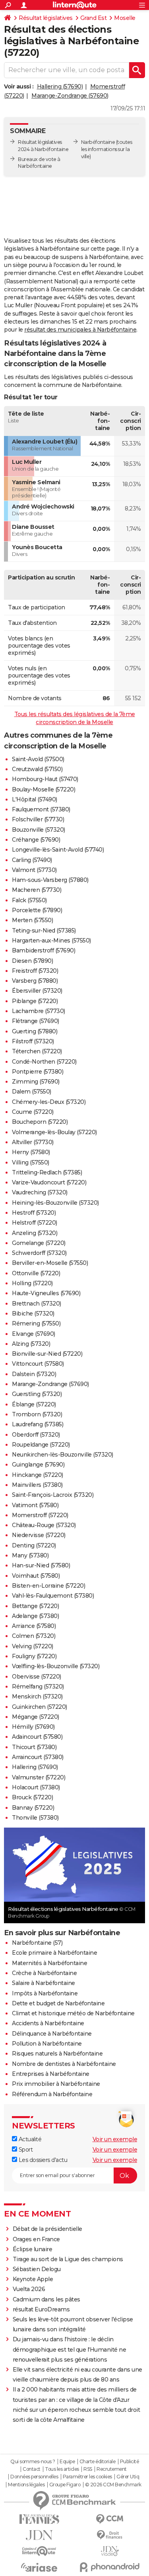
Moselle (125, 18)
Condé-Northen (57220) (44, 1062)
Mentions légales (26, 2485)
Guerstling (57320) (37, 1394)
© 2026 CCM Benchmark (113, 2485)
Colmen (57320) (34, 1636)
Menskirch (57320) (37, 1696)
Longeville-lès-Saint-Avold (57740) (58, 850)
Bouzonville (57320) (39, 830)
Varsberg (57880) (35, 981)
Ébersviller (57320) (37, 991)
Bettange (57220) (35, 1606)
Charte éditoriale (98, 2462)
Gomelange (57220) (39, 1243)
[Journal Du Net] (39, 2535)
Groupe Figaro (65, 2485)
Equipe (67, 2462)
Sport (25, 2150)
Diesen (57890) (32, 961)
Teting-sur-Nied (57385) (44, 931)
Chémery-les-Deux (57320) (49, 1102)
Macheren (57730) (37, 890)
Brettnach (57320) (37, 1304)
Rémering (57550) (36, 1323)
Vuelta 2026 (29, 2289)
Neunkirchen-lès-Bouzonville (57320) (63, 1455)
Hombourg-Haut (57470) (45, 779)
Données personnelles (34, 2477)
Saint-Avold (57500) (38, 759)
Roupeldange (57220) (41, 1445)
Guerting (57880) (35, 1031)
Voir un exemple (115, 2139)
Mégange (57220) (36, 1717)
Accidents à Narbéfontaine (48, 2023)
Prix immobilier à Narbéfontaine (56, 2084)
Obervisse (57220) (37, 1677)
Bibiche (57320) (33, 1314)
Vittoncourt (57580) (38, 1364)
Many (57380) (30, 1555)
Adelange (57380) (35, 1616)
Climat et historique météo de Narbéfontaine (73, 2013)
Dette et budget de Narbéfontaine (58, 2003)
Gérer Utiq (128, 2477)
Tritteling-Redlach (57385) (47, 1172)
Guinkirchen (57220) (40, 1707)
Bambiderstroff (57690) (44, 950)
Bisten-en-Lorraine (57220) (48, 1586)
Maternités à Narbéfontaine (49, 1963)
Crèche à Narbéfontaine (44, 1973)
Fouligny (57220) (34, 1656)
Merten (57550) (32, 920)
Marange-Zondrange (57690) (70, 96)
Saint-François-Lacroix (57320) (53, 1495)
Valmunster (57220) (39, 1777)
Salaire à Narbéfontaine (44, 1983)
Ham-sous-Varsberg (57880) (50, 880)
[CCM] (110, 2519)
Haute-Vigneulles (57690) (46, 1293)
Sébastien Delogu (37, 2269)
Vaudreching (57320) (40, 1192)
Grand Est (94, 18)
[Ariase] (39, 2567)
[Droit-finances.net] (110, 2535)
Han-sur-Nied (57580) (41, 1565)
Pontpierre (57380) (38, 1072)
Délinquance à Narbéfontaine (52, 2034)
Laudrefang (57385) (38, 1424)
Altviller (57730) (33, 1142)
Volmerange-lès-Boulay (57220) (54, 1132)
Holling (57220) (32, 1283)
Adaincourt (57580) (37, 1737)
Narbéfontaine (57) (37, 1943)
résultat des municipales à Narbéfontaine (80, 330)
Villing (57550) (31, 1162)
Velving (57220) (33, 1646)
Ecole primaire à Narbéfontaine (54, 1953)
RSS (88, 2469)
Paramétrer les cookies (87, 2477)
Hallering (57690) (60, 86)
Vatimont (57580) (35, 1505)
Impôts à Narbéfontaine (45, 1993)
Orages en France (36, 2239)
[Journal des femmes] (39, 2519)
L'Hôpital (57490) (35, 799)
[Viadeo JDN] (110, 2551)
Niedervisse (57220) (39, 1535)
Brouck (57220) (32, 1797)
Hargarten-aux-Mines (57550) (51, 940)
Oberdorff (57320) (36, 1435)
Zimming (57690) (36, 1082)
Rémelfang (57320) (38, 1687)
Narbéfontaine (98, 142)
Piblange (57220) (35, 1001)
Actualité (29, 2139)
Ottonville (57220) (36, 1273)
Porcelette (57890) (37, 910)
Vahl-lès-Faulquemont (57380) (53, 1596)
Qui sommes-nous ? (33, 2462)
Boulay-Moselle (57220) (44, 789)
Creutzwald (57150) (37, 769)
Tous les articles (62, 2469)
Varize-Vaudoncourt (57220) (49, 1182)
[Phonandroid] (110, 2567)
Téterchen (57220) (37, 1051)
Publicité (130, 2462)
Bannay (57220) (33, 1808)
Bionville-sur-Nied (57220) (47, 1354)
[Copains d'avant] (39, 2551)
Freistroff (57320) (35, 971)
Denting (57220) (34, 1545)
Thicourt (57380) (34, 1747)
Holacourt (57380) (36, 1787)
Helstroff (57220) (35, 1223)
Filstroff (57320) (33, 1041)
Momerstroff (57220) (40, 1515)
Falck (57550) (29, 900)
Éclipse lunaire (33, 2249)
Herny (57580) (31, 1152)
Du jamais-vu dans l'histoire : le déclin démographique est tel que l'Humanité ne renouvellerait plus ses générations (70, 2349)
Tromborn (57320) (37, 1414)
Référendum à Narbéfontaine (52, 2094)
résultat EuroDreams (41, 2309)
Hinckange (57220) (38, 1475)
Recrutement (112, 2469)
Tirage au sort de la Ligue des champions (68, 2259)
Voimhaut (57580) (36, 1576)
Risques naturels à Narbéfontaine (57, 2054)
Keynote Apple (33, 2279)
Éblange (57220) (34, 1404)
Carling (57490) (32, 860)
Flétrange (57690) (36, 1021)
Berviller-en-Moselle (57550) (50, 1263)
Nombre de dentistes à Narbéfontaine (64, 2064)
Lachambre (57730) (39, 1011)
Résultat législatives (46, 18)
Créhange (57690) (36, 840)
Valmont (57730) (34, 870)
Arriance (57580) (34, 1626)
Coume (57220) (33, 1112)
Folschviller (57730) (38, 819)
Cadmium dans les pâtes (46, 2299)
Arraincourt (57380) (38, 1757)
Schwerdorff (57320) (39, 1253)
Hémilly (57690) (33, 1727)
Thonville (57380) (35, 1818)
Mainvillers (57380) (37, 1485)
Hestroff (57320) (34, 1213)
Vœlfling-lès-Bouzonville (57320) (56, 1666)
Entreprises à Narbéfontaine (51, 2074)
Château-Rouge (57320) (44, 1525)
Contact (32, 2469)
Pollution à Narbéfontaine (47, 2044)
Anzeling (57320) (35, 1233)
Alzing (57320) (31, 1344)
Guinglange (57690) (38, 1465)
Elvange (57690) (34, 1334)
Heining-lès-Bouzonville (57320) (55, 1203)
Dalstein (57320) (34, 1374)
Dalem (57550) (32, 1092)
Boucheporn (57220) (40, 1122)
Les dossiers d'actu (42, 2160)
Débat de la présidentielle (47, 2229)
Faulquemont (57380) (41, 809)
